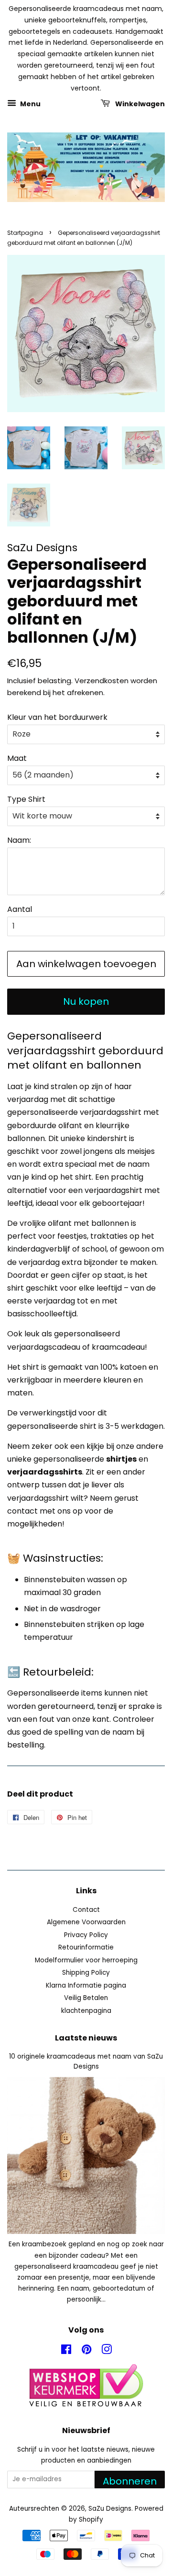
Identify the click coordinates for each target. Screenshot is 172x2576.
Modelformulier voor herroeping (86, 1960)
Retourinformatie (86, 1947)
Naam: (19, 840)
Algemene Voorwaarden (86, 1922)
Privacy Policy (86, 1935)
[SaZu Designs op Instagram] (107, 2351)
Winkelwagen (139, 104)
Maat (17, 758)
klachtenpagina (86, 2011)
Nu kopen (86, 1001)
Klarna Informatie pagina (86, 1985)
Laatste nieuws (86, 2038)
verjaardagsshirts (45, 1472)
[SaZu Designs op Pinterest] (86, 2351)
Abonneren (130, 2481)
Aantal (20, 909)
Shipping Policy (86, 1973)
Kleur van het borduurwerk (57, 717)
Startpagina (25, 233)
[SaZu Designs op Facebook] (66, 2351)
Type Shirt (26, 799)
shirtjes (121, 1459)
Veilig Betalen (86, 1998)
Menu (30, 104)
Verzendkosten (102, 681)
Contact (86, 1910)
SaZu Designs (110, 2509)
